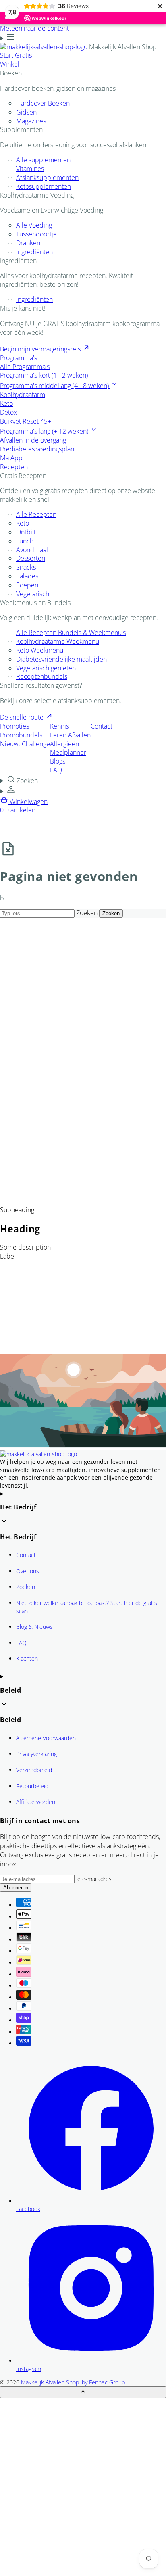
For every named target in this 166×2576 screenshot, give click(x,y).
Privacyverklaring (36, 1754)
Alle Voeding (34, 225)
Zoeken (87, 913)
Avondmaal (32, 550)
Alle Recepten (36, 514)
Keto (23, 523)
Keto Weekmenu (40, 650)
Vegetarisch (33, 594)
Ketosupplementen (44, 186)
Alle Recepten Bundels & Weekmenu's (71, 633)
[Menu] (7, 38)
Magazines (31, 121)
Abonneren (16, 1888)
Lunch (25, 541)
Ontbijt (26, 532)
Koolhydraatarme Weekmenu (58, 641)
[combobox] (37, 913)
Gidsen (26, 112)
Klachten (27, 1659)
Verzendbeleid (34, 1770)
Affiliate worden (36, 1802)
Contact (26, 1555)
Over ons (28, 1571)
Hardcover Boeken (43, 103)
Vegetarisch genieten (46, 668)
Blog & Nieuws (34, 1627)
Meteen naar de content (34, 28)
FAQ (21, 1643)
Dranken (28, 243)
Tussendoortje (36, 234)
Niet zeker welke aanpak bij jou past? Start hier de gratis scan (87, 1607)
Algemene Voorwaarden (46, 1738)
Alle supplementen (43, 160)
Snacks (26, 567)
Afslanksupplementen (47, 177)
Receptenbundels (42, 676)
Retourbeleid (32, 1786)
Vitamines (30, 169)
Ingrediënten (34, 252)
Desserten (31, 558)
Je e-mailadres (94, 1879)
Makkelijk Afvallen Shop (50, 2382)
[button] (83, 780)
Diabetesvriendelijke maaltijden (61, 659)
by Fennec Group (103, 2382)
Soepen (27, 585)
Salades (27, 576)
